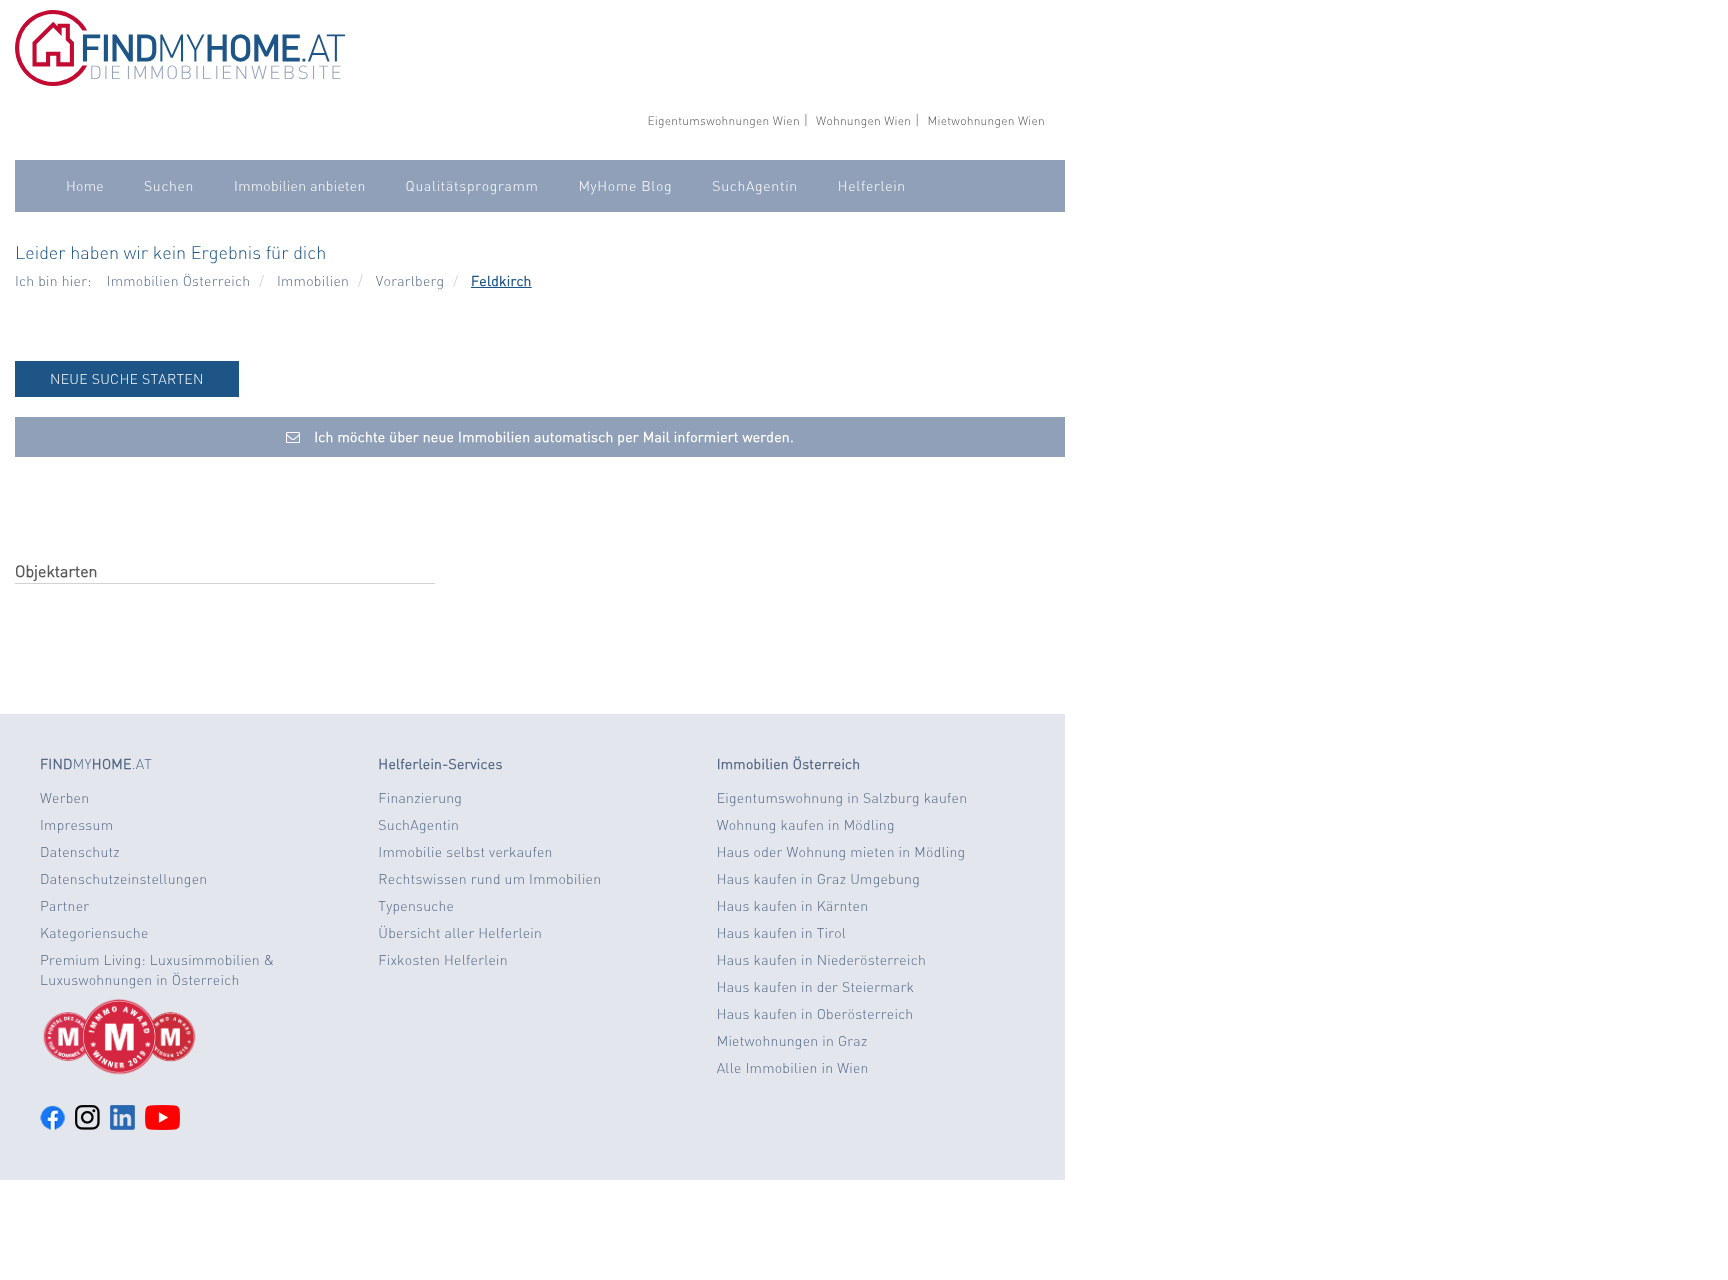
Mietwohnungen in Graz (792, 1041)
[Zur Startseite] (180, 81)
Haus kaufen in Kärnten (793, 906)
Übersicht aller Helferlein (460, 933)
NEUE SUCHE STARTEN (127, 379)
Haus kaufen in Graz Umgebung (818, 879)
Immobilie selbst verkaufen (465, 852)
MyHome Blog (625, 186)
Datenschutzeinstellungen (123, 879)
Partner (64, 906)
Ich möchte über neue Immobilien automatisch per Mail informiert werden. (552, 437)
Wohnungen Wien (863, 120)
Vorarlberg (410, 281)
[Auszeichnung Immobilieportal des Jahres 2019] (194, 1037)
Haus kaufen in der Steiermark (815, 987)
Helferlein (872, 186)
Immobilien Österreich (179, 281)
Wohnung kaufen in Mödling (806, 825)
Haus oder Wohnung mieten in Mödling (841, 852)
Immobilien (313, 281)
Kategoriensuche (94, 933)
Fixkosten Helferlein (443, 960)
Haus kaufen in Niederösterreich (821, 960)
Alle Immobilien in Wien (793, 1068)
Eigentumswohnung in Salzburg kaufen (842, 798)
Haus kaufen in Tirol (782, 933)
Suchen (169, 186)
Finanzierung (420, 798)
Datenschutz (80, 852)
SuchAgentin (754, 186)
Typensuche (416, 906)
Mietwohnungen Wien (986, 120)
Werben (64, 798)
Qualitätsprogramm (472, 186)
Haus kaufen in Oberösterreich (815, 1014)
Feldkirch (501, 281)
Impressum (76, 825)
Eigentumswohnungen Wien (723, 120)
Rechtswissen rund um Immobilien (489, 879)
